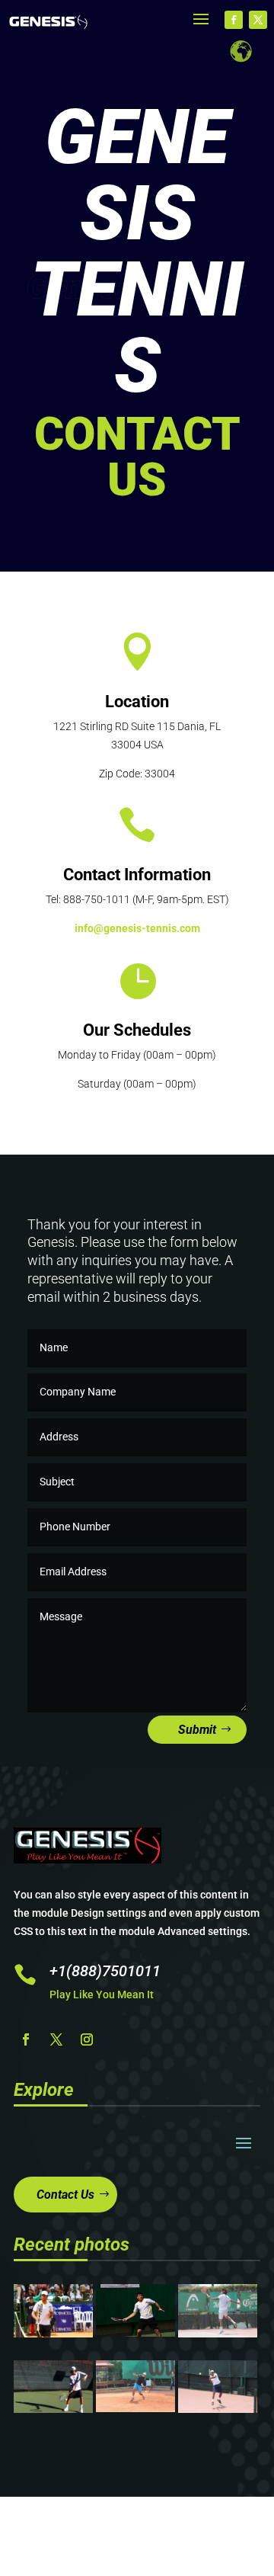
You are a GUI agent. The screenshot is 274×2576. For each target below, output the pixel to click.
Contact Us (65, 2195)
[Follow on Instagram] (87, 2039)
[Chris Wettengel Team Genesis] (135, 2333)
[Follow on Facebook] (234, 20)
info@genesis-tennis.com (137, 928)
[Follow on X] (258, 20)
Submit (197, 1730)
